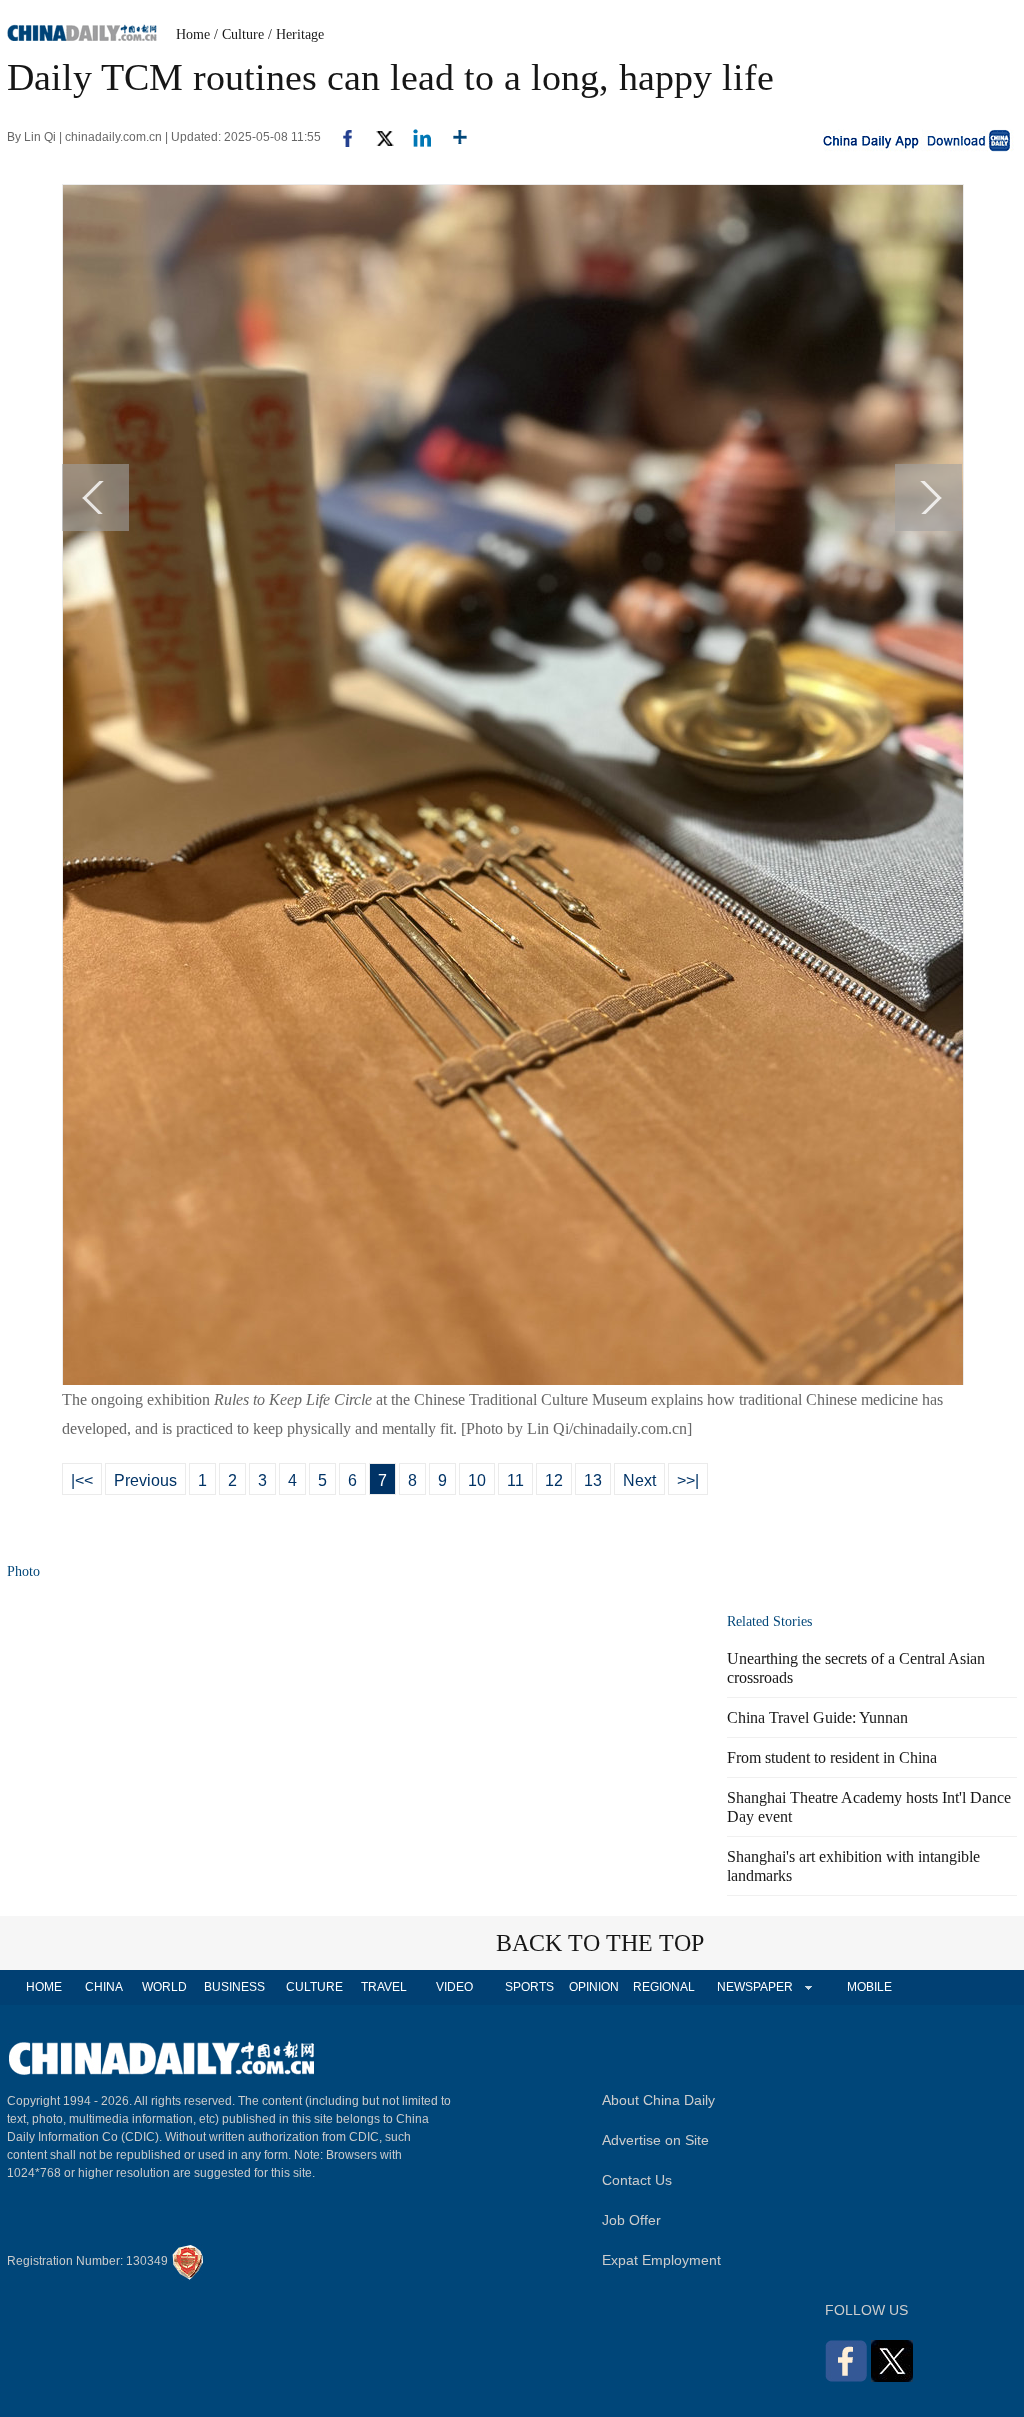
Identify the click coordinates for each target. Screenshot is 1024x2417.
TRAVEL (384, 1987)
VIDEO (454, 1987)
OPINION (594, 1987)
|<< (82, 1480)
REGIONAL (664, 1987)
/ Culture (239, 34)
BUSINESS (234, 1987)
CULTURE (314, 1987)
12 (554, 1480)
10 (477, 1480)
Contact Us (637, 2180)
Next (639, 1480)
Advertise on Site (655, 2140)
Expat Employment (661, 2260)
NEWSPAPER (754, 1987)
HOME (44, 1987)
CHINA (104, 1987)
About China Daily (658, 2100)
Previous (145, 1480)
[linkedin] (414, 137)
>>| (688, 1480)
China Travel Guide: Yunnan (817, 1717)
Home (193, 34)
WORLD (164, 1987)
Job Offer (631, 2220)
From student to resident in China (832, 1757)
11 (515, 1480)
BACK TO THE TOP (600, 1943)
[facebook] (340, 137)
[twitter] (376, 137)
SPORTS (529, 1987)
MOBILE (869, 1987)
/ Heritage (296, 34)
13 (593, 1480)
